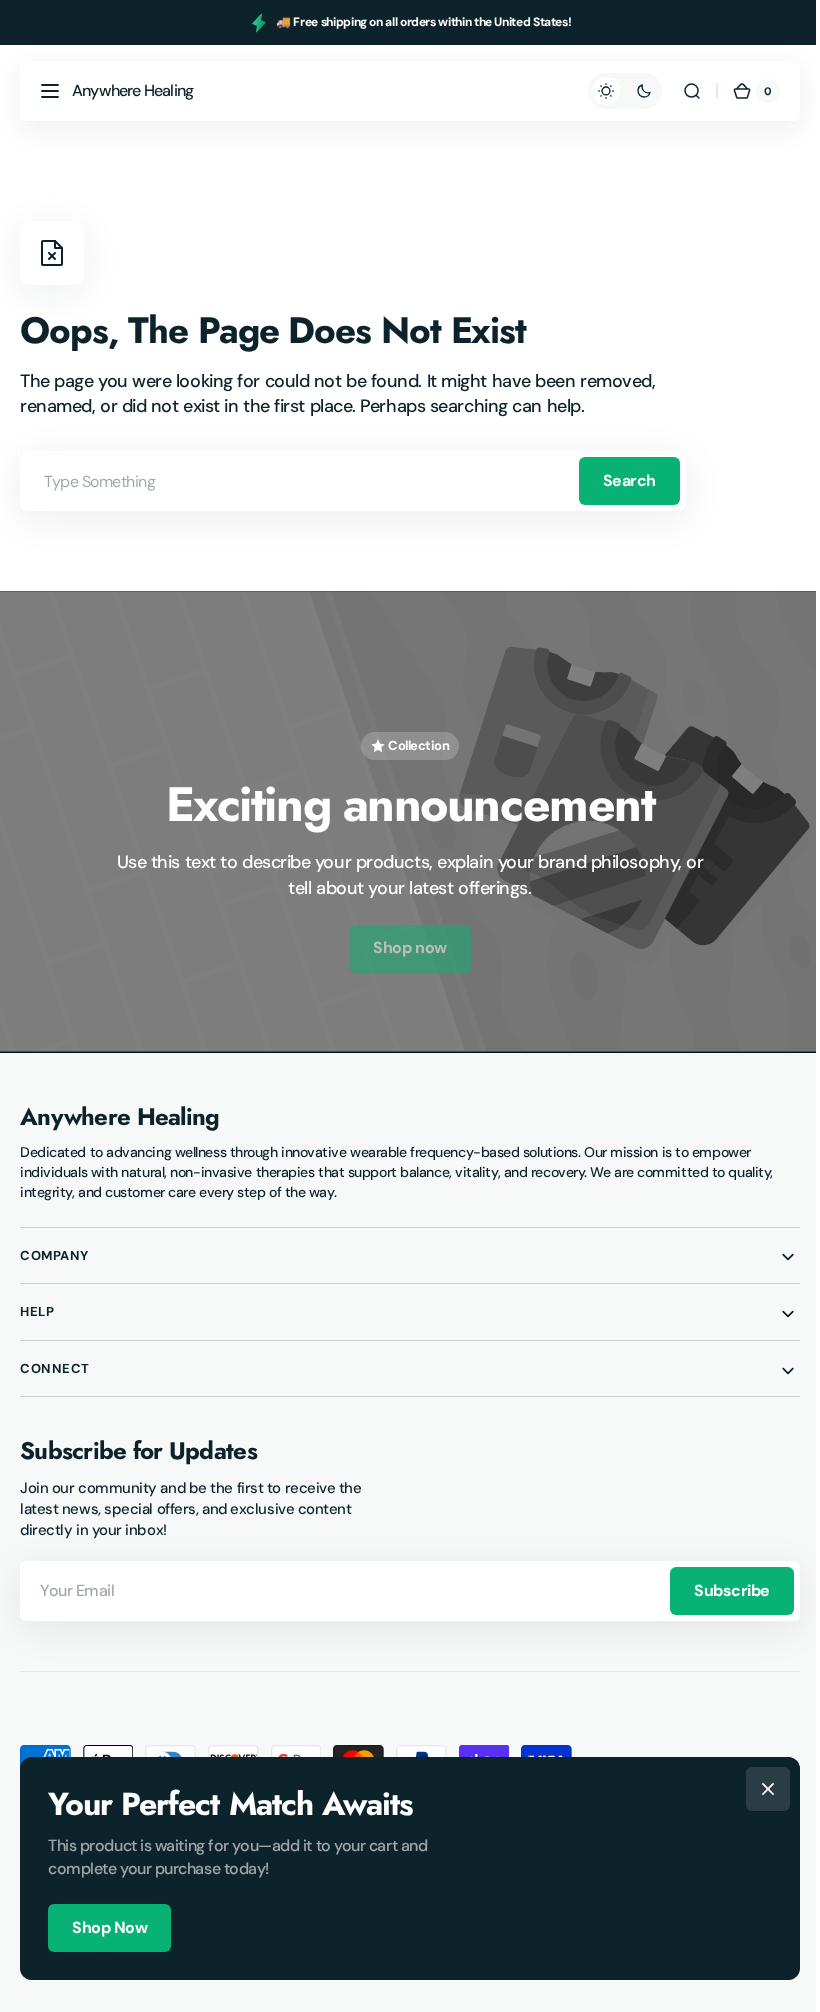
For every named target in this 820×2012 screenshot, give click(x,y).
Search (629, 480)
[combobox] (353, 481)
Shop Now (102, 1927)
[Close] (761, 1789)
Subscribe (717, 1581)
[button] (50, 91)
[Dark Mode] (610, 91)
